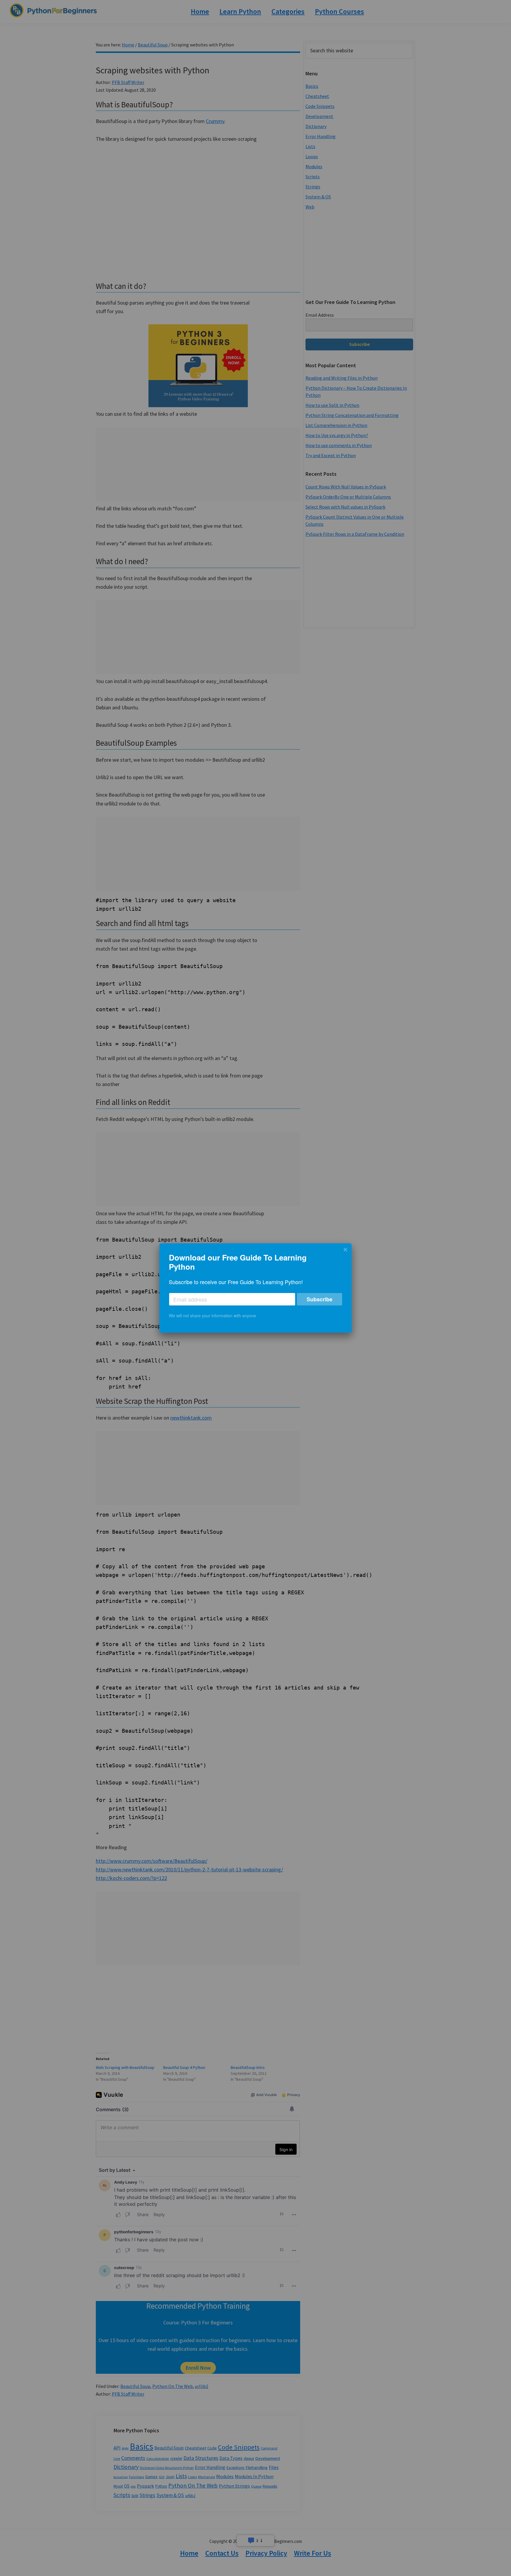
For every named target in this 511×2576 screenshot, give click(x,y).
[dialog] (256, 1288)
